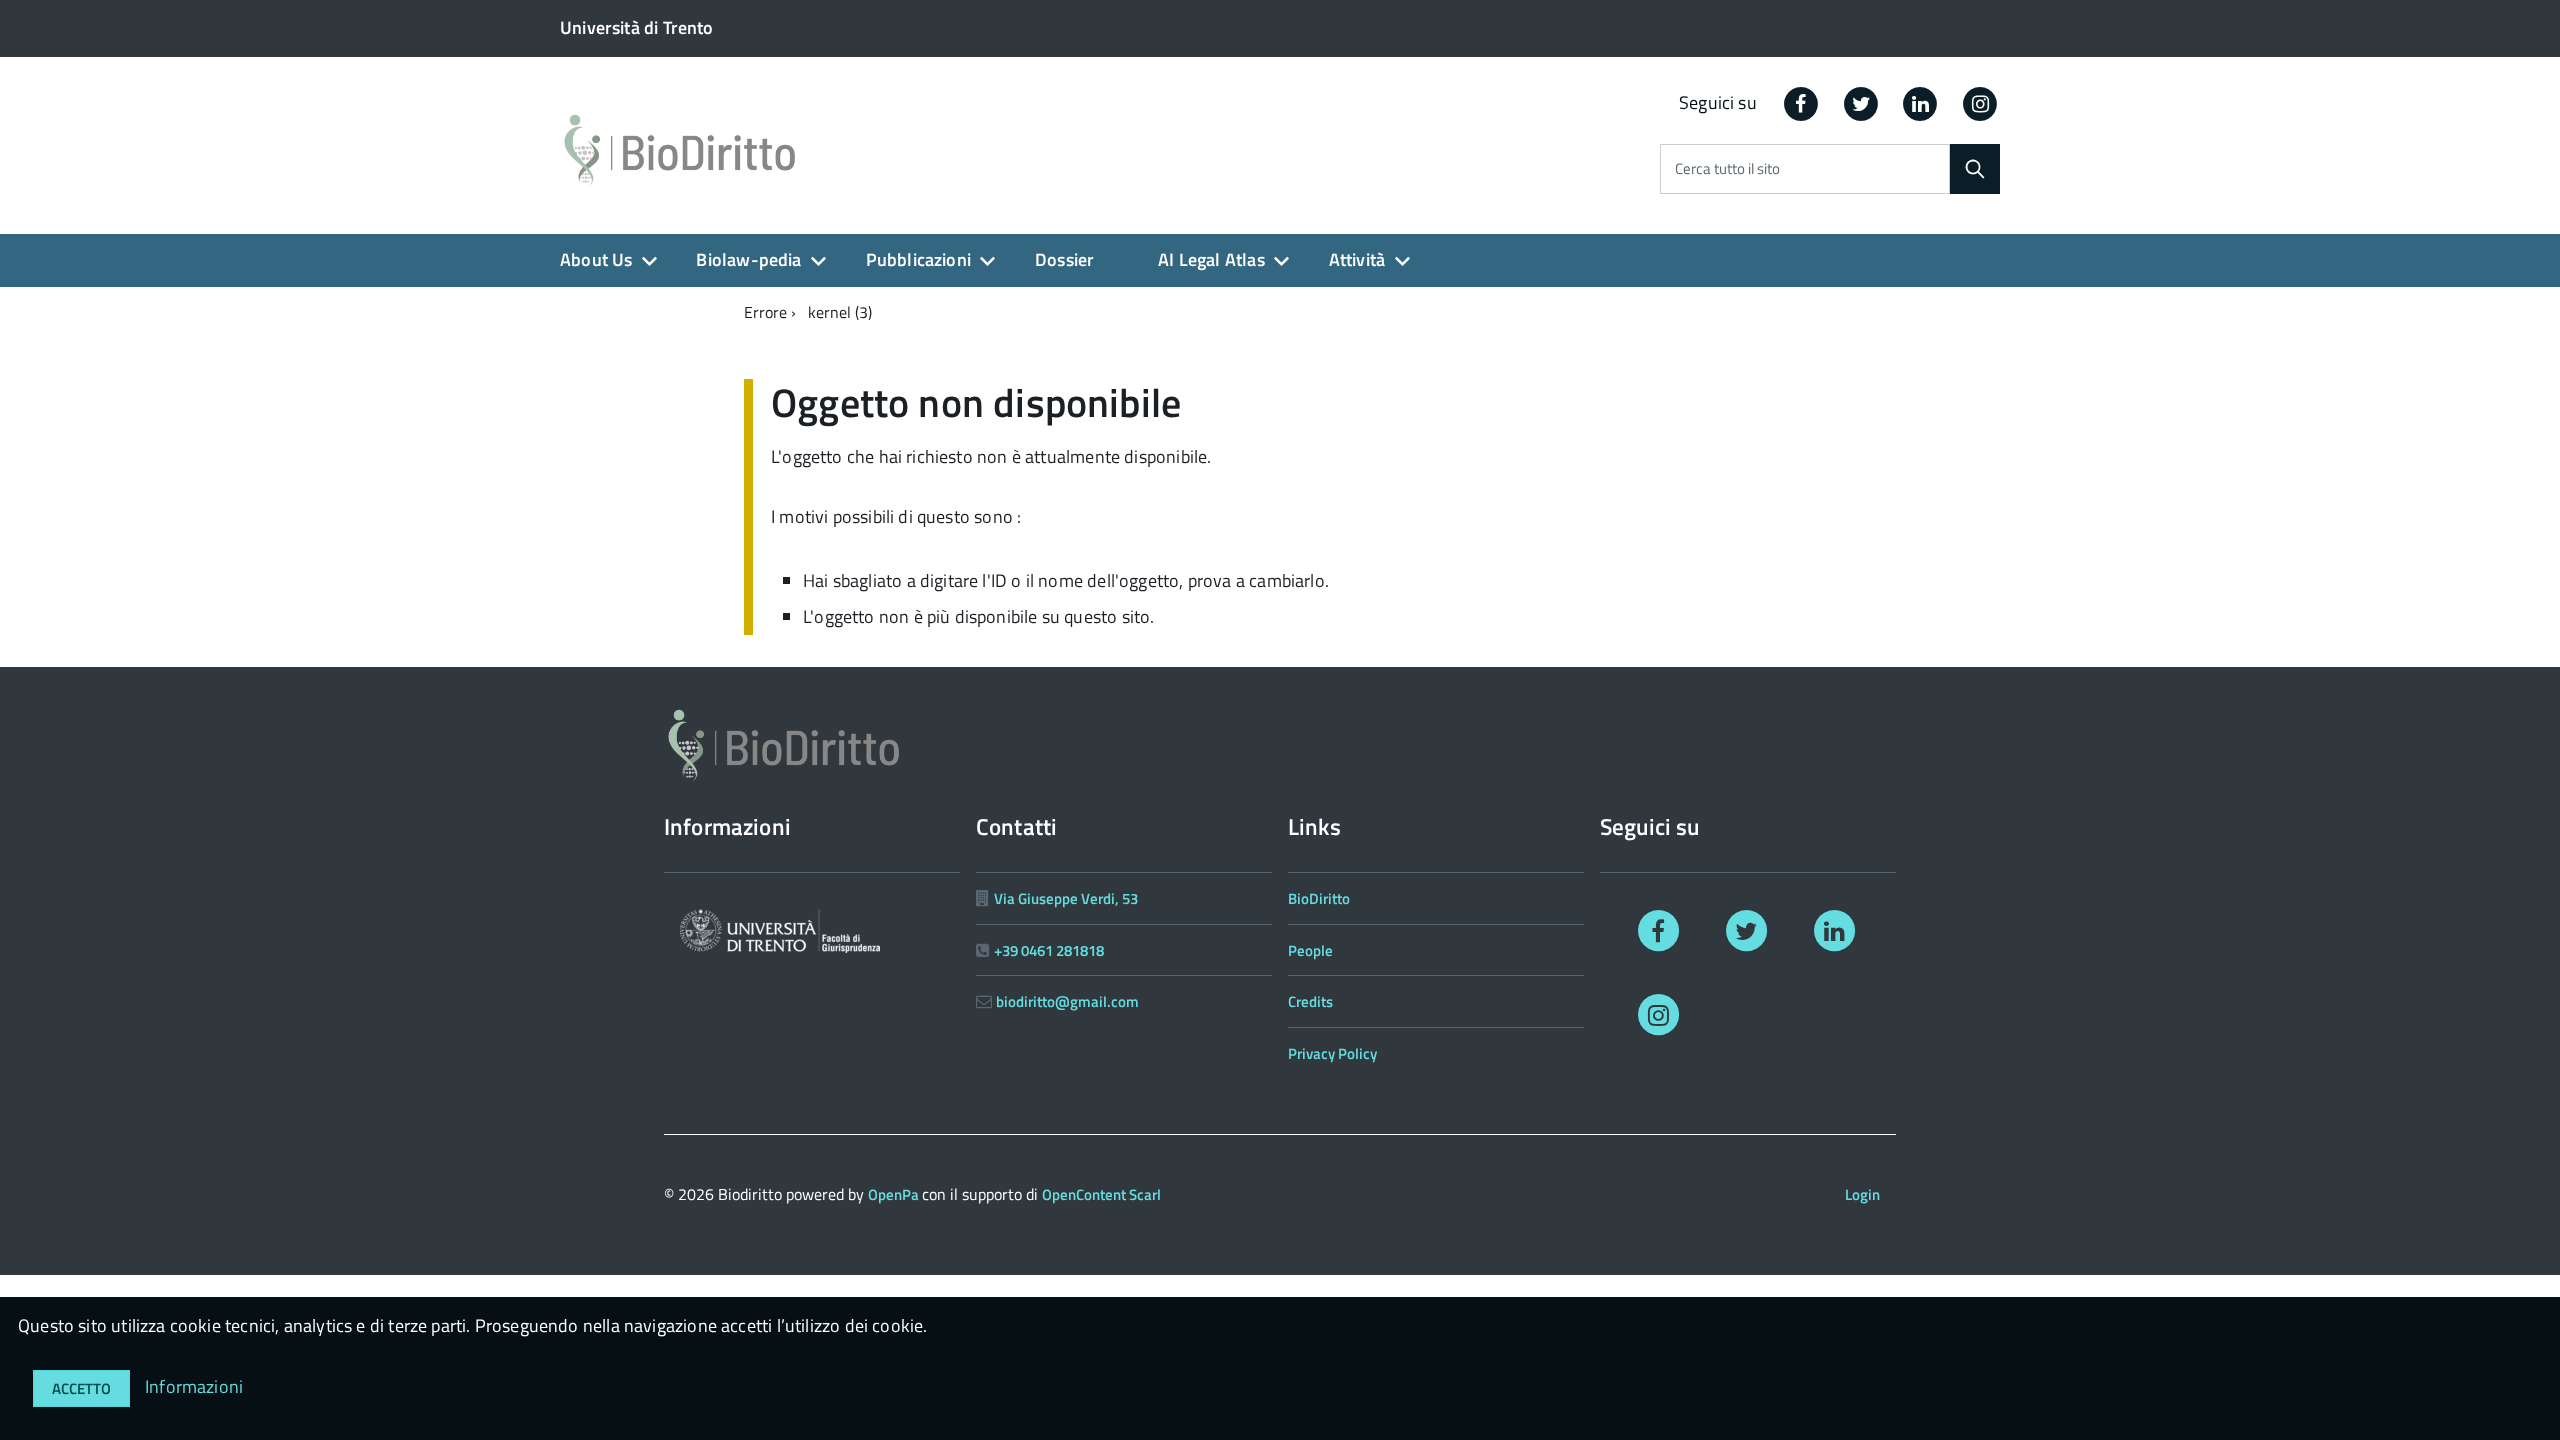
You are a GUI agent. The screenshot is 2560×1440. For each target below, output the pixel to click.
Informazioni (194, 1386)
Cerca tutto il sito (1727, 169)
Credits (1310, 1001)
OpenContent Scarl (1101, 1194)
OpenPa (895, 1194)
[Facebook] (1801, 102)
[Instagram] (1980, 102)
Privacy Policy (1332, 1053)
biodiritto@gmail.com (1067, 1001)
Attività (1357, 259)
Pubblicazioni (918, 259)
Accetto (81, 1388)
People (1310, 950)
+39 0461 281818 (1049, 950)
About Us (596, 259)
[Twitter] (1861, 102)
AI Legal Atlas (1211, 259)
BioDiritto (1319, 898)
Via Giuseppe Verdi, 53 (1066, 898)
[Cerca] (1975, 169)
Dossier (1064, 259)
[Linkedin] (1921, 102)
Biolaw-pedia (748, 259)
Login (1862, 1194)
